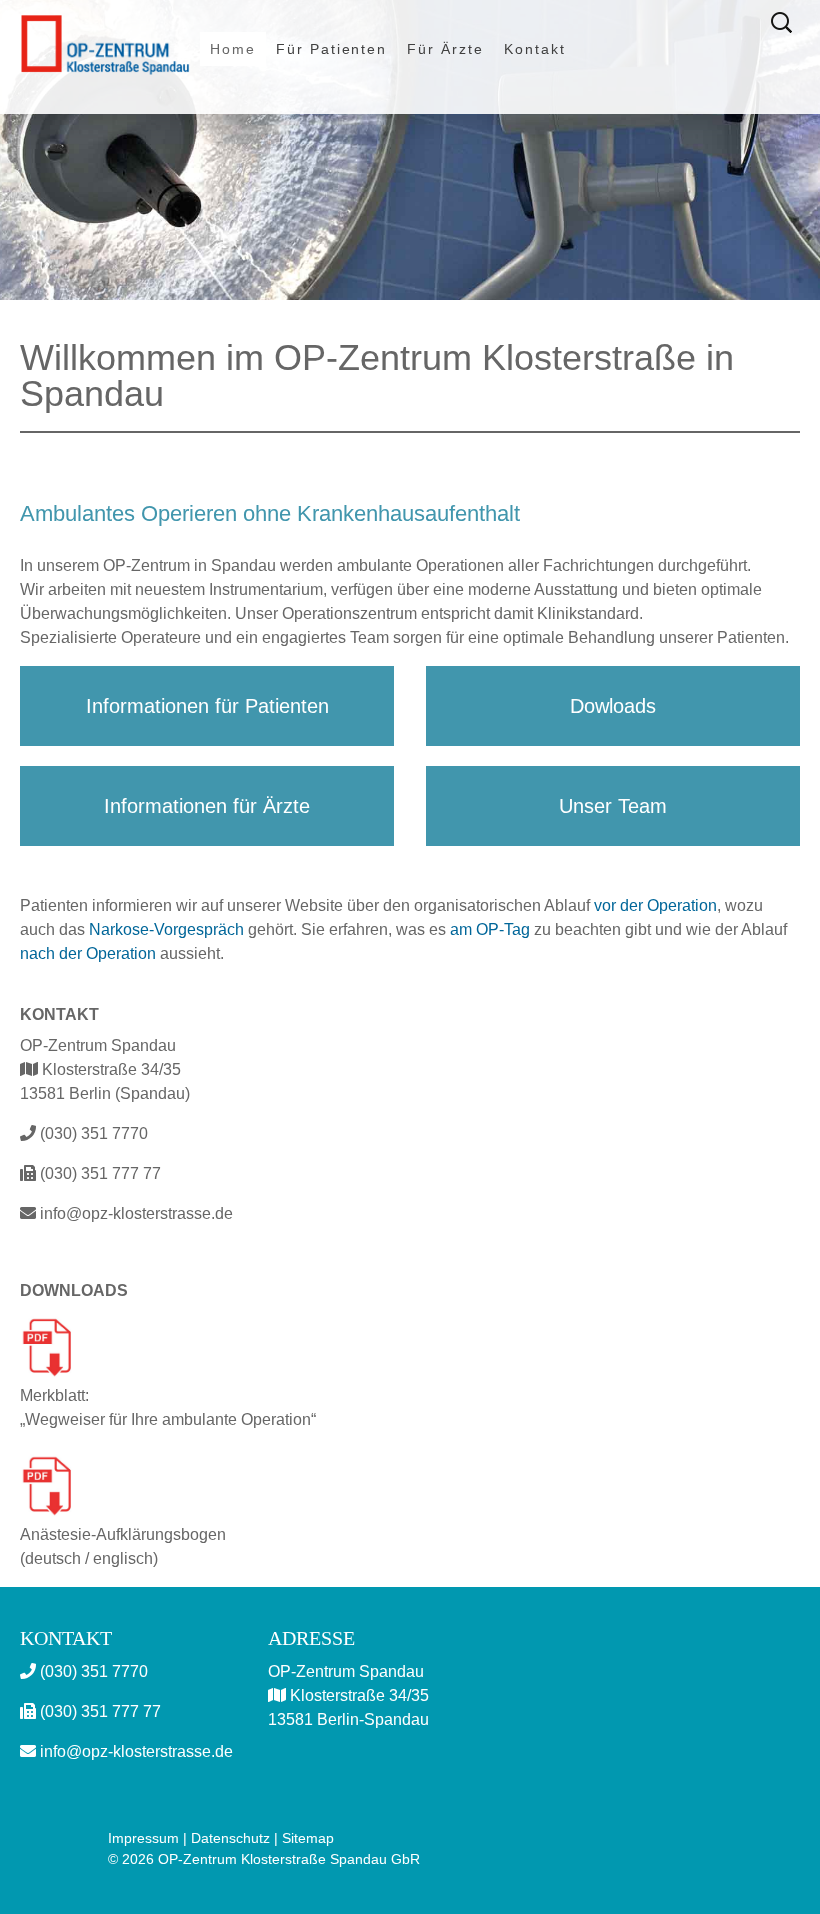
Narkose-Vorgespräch (166, 929)
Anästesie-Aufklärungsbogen (123, 1534)
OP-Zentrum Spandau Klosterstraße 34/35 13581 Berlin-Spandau (348, 1695)
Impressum (143, 1838)
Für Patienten (331, 49)
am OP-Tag (490, 929)
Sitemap (308, 1838)
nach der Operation (88, 953)
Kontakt (535, 49)
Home (233, 49)
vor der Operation (655, 905)
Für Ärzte (445, 49)
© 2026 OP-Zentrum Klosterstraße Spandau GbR (264, 1859)
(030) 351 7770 (92, 1133)
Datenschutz (230, 1838)
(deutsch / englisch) (89, 1558)
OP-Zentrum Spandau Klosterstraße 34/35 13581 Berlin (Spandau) (105, 1069)
